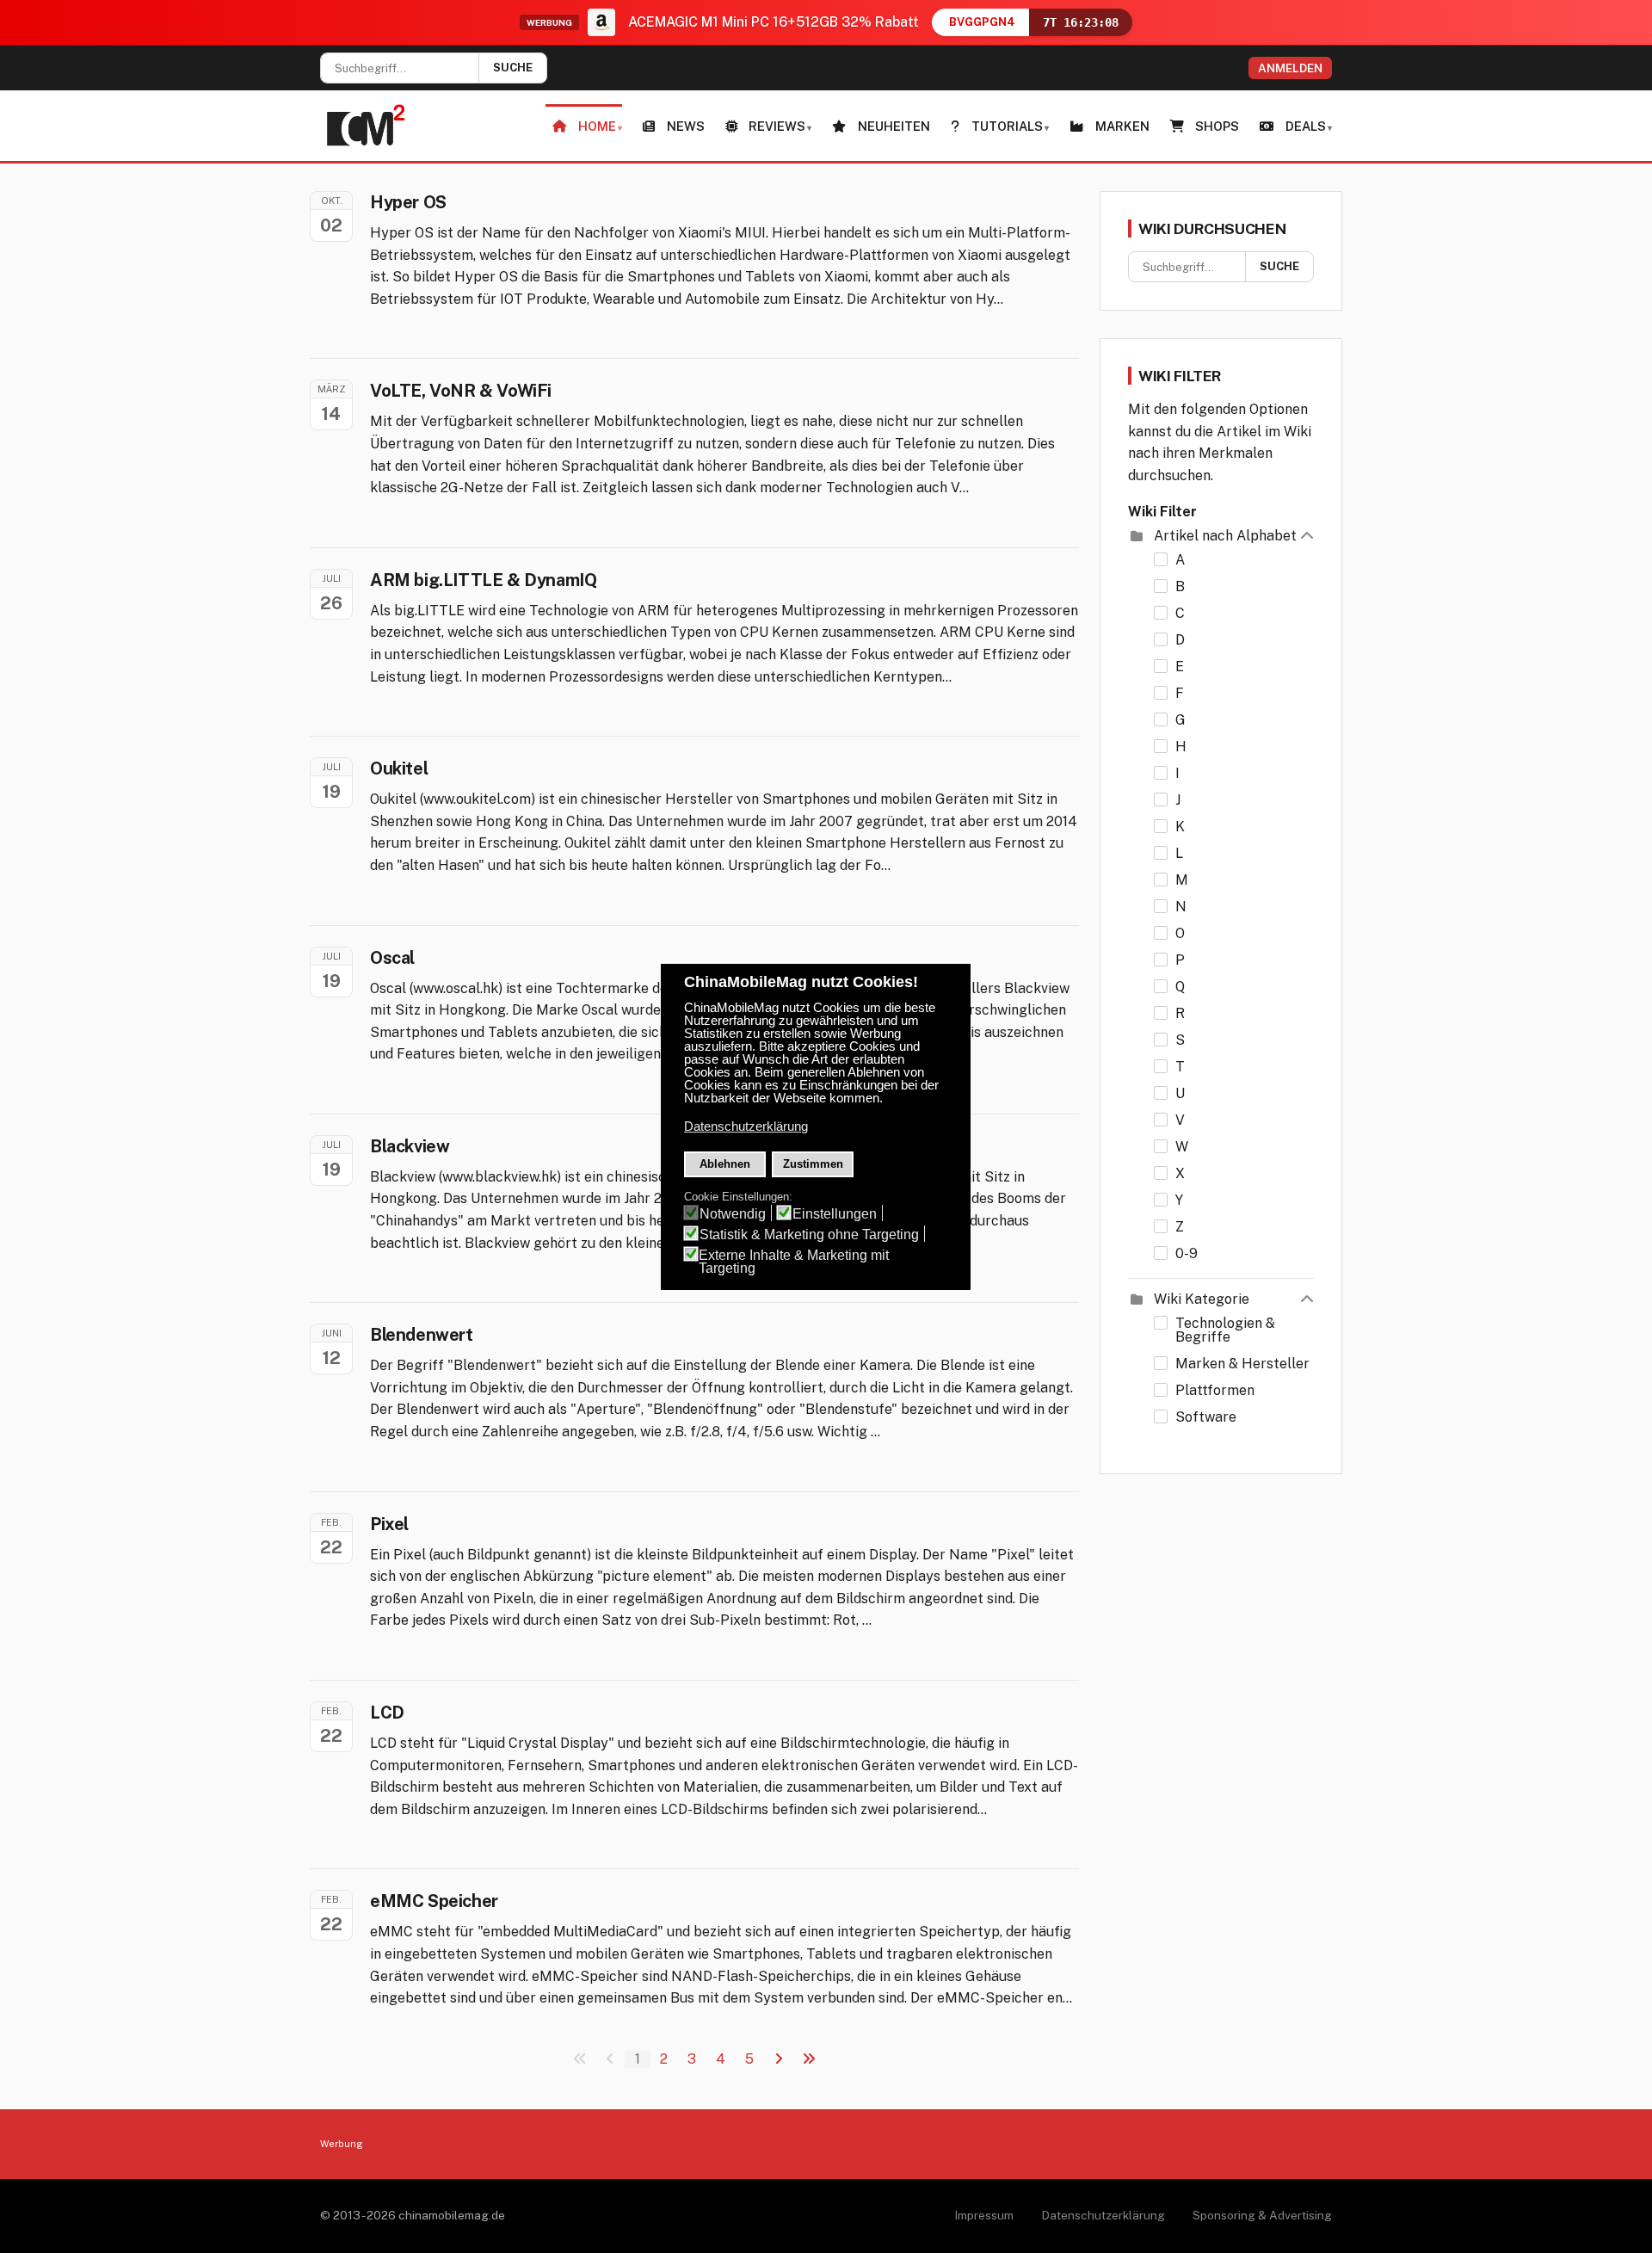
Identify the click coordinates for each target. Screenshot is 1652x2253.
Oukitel (399, 768)
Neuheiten (894, 126)
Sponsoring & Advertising (1262, 2215)
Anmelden (1290, 68)
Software (1206, 1417)
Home (597, 126)
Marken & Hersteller (1242, 1364)
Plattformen (1215, 1391)
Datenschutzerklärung (1103, 2215)
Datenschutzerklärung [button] (746, 1126)
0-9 (1187, 1254)
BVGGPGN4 (982, 22)
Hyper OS (408, 202)
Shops (1217, 126)
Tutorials (1007, 126)
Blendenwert (422, 1335)
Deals (1306, 126)
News (686, 126)
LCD (387, 1713)
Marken (1122, 126)
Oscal (392, 958)
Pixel (389, 1524)
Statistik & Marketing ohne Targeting (809, 1235)
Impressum (984, 2215)
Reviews (777, 126)
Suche (513, 68)
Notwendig (733, 1214)
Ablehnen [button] (725, 1164)
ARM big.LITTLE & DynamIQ (483, 580)
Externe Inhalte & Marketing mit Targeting (794, 1262)
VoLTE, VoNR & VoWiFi (461, 391)
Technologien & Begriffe (1225, 1330)
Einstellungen (835, 1214)
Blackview (410, 1146)
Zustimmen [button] (813, 1164)
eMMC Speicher (434, 1901)
